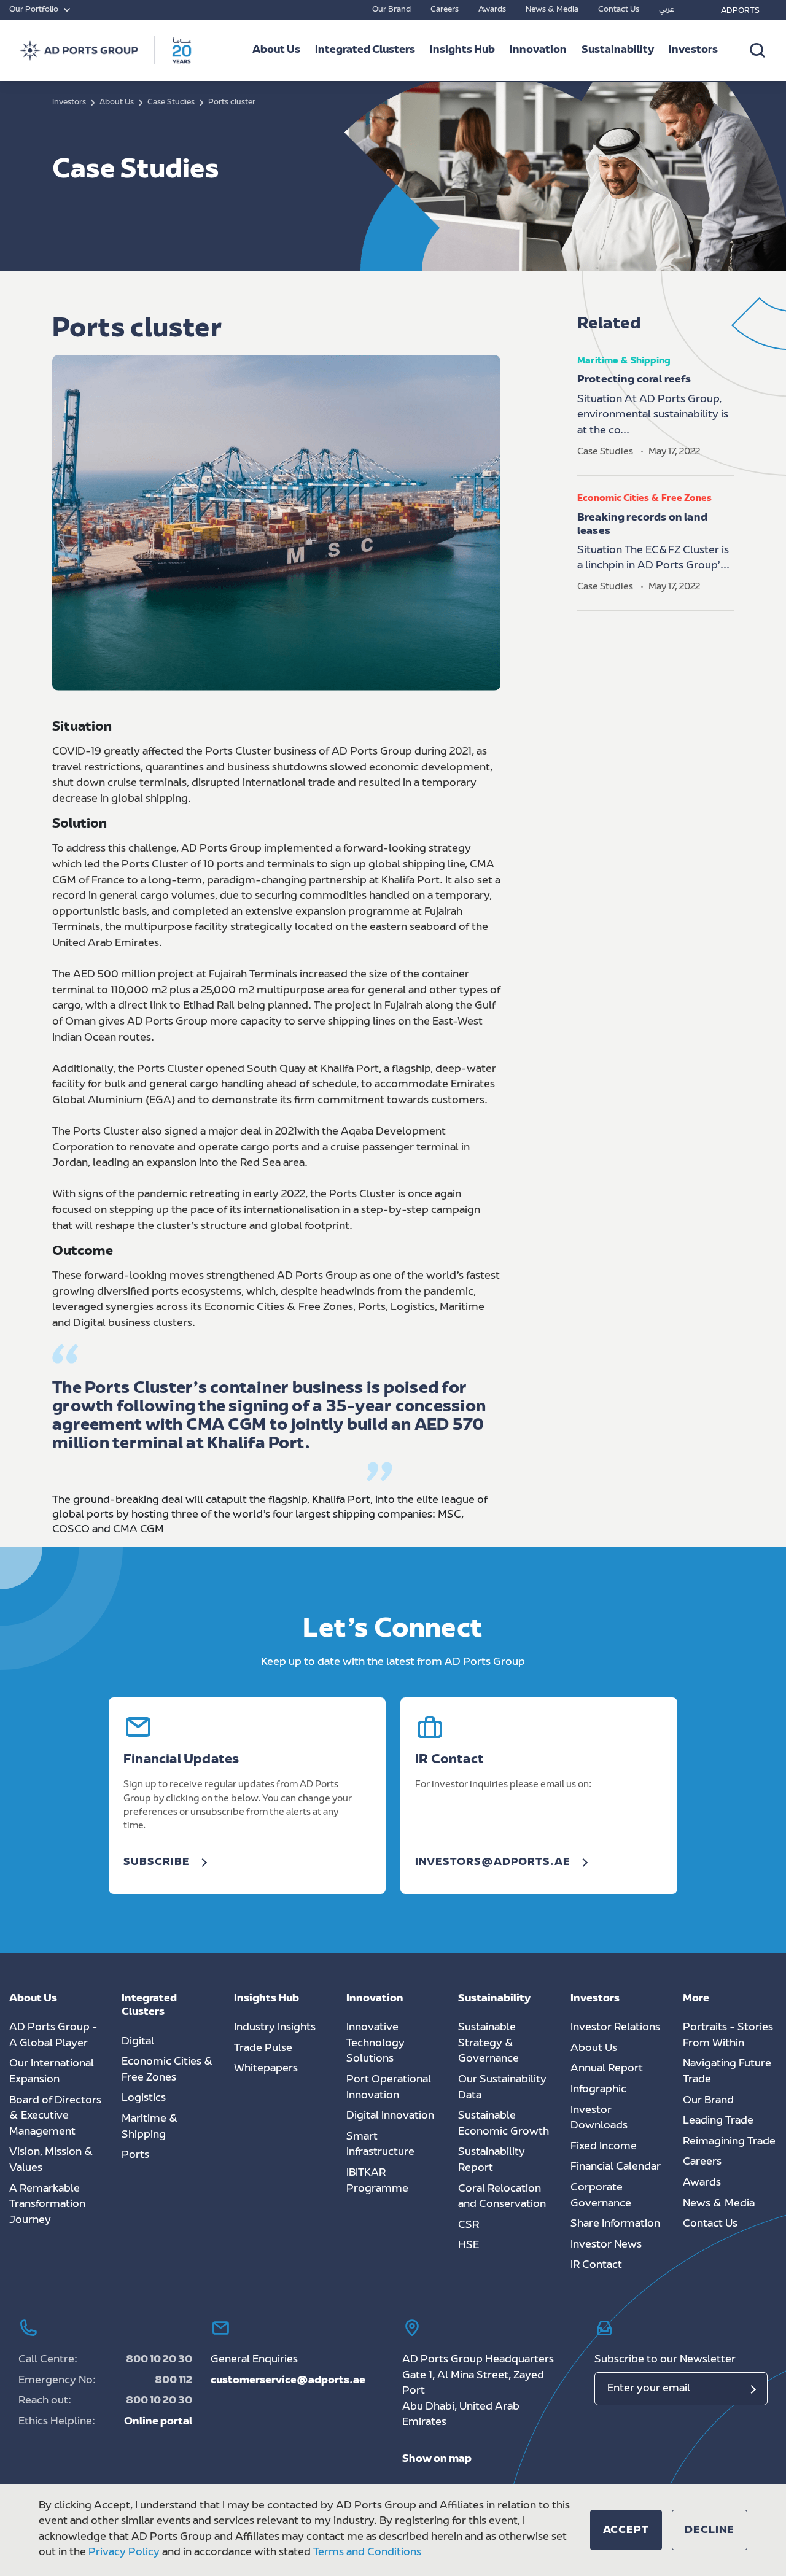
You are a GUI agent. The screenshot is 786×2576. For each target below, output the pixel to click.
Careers (445, 10)
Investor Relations (615, 2028)
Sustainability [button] (618, 50)
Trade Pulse (263, 2049)
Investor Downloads (599, 2119)
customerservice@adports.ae (288, 2381)
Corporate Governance (601, 2196)
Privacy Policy (124, 2553)
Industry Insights (275, 2028)
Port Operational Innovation (389, 2088)
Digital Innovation (390, 2116)
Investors (693, 50)
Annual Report (607, 2069)
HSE (469, 2246)
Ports (135, 2155)
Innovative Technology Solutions (375, 2043)
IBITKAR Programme (377, 2181)
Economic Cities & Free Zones (167, 2070)
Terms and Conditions (367, 2553)
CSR (469, 2225)
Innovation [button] (538, 50)
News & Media (552, 10)
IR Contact (596, 2265)
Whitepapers (266, 2069)
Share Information (615, 2224)
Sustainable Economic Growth (504, 2124)
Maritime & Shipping (150, 2127)
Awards (492, 10)
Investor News (606, 2245)
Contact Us (619, 10)
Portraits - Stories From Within (728, 2036)
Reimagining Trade (729, 2142)
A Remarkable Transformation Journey (47, 2205)
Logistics (144, 2098)
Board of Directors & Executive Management (55, 2116)
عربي (667, 10)
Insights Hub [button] (462, 50)
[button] (626, 2530)
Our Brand (391, 10)
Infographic (598, 2090)
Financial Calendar (616, 2167)
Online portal (158, 2422)
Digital (138, 2042)
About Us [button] (276, 50)
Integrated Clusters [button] (365, 50)
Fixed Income (604, 2147)
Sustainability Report (492, 2160)
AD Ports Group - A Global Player (53, 2036)
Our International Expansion (52, 2072)
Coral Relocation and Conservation (502, 2197)
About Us (594, 2049)
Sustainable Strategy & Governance (488, 2043)
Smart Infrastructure (380, 2145)
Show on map (437, 2459)
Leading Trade (718, 2121)
